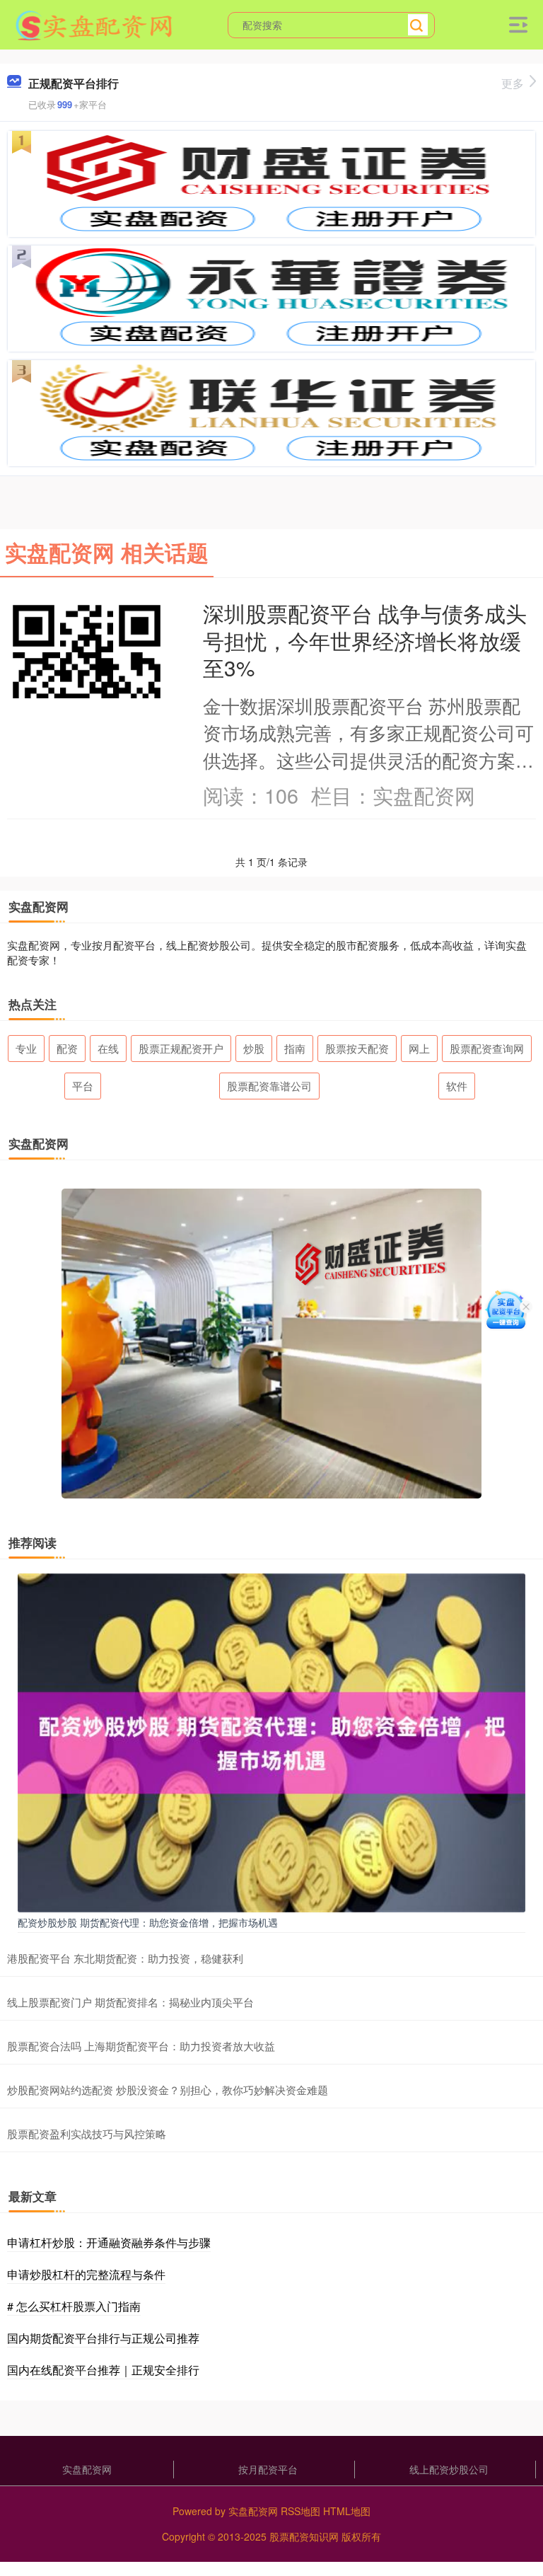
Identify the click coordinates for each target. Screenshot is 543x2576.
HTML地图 (347, 2511)
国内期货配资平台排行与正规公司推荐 (103, 2338)
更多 (513, 83)
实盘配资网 (87, 2469)
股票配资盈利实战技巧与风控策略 (87, 2133)
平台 (83, 1086)
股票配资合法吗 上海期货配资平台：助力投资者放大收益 (141, 2046)
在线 (108, 1048)
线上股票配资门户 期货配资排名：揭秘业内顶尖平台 (130, 2002)
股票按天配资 (357, 1048)
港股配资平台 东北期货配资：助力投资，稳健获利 (125, 1958)
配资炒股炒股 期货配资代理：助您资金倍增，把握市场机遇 (148, 1922)
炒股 (254, 1048)
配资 (67, 1048)
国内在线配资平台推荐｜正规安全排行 (103, 2370)
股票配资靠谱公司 (269, 1086)
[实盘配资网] (95, 23)
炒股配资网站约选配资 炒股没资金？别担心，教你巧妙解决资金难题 (168, 2090)
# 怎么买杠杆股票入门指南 (74, 2306)
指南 (295, 1048)
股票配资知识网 (304, 2536)
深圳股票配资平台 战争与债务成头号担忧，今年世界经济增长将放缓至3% (365, 640)
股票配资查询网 (487, 1048)
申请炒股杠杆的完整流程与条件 (86, 2274)
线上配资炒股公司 (449, 2469)
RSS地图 (300, 2511)
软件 (457, 1086)
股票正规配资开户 (181, 1048)
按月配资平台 (268, 2469)
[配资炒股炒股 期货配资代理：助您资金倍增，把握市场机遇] (271, 1741)
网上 (419, 1048)
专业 (26, 1048)
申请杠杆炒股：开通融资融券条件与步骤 (109, 2242)
